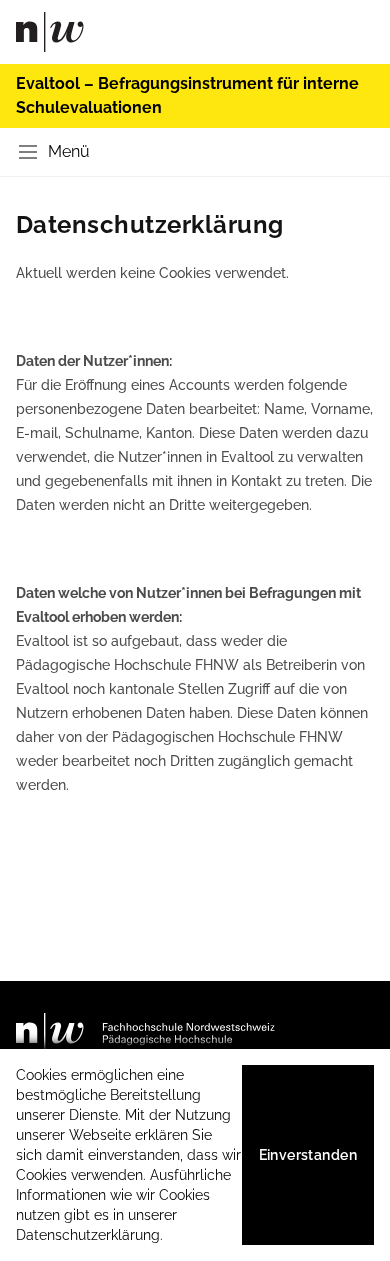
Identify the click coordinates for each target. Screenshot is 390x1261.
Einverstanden (308, 1155)
